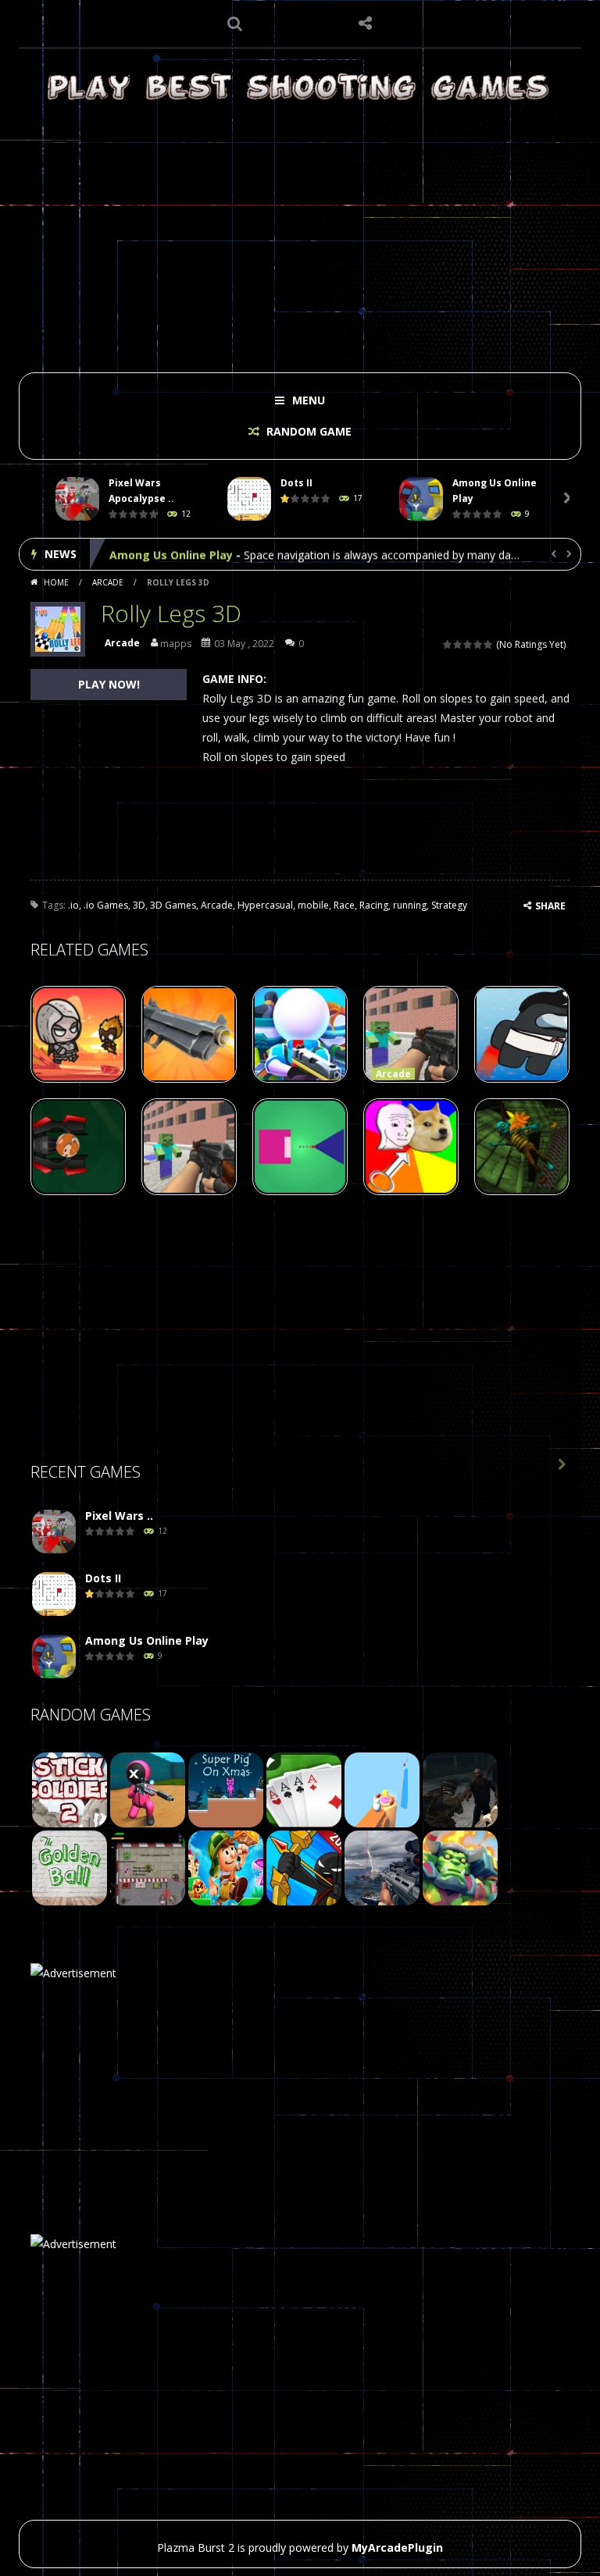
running (410, 905)
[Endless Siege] (460, 1867)
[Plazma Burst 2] (300, 86)
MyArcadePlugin (397, 2548)
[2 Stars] (458, 644)
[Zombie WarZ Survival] (460, 1789)
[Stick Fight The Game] (304, 1867)
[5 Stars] (489, 644)
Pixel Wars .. (119, 1516)
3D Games (173, 905)
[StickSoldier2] (70, 1789)
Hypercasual (265, 905)
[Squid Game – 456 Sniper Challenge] (148, 1789)
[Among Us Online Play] (54, 1657)
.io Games (106, 905)
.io (73, 905)
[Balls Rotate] (382, 1789)
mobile (313, 905)
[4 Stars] (479, 644)
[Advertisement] (300, 236)
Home (56, 582)
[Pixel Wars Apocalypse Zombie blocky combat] (54, 1532)
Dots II (296, 483)
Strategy (449, 905)
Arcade (108, 582)
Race (344, 905)
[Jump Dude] (226, 1867)
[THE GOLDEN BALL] (70, 1867)
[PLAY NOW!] (77, 499)
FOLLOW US (366, 23)
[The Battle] (304, 1789)
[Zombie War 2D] (148, 1867)
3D (139, 905)
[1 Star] (448, 644)
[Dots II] (54, 1594)
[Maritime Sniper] (382, 1867)
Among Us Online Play (171, 554)
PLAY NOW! (109, 684)
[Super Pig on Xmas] (226, 1789)
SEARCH (235, 23)
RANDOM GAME (307, 431)
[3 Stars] (468, 644)
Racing (374, 905)
